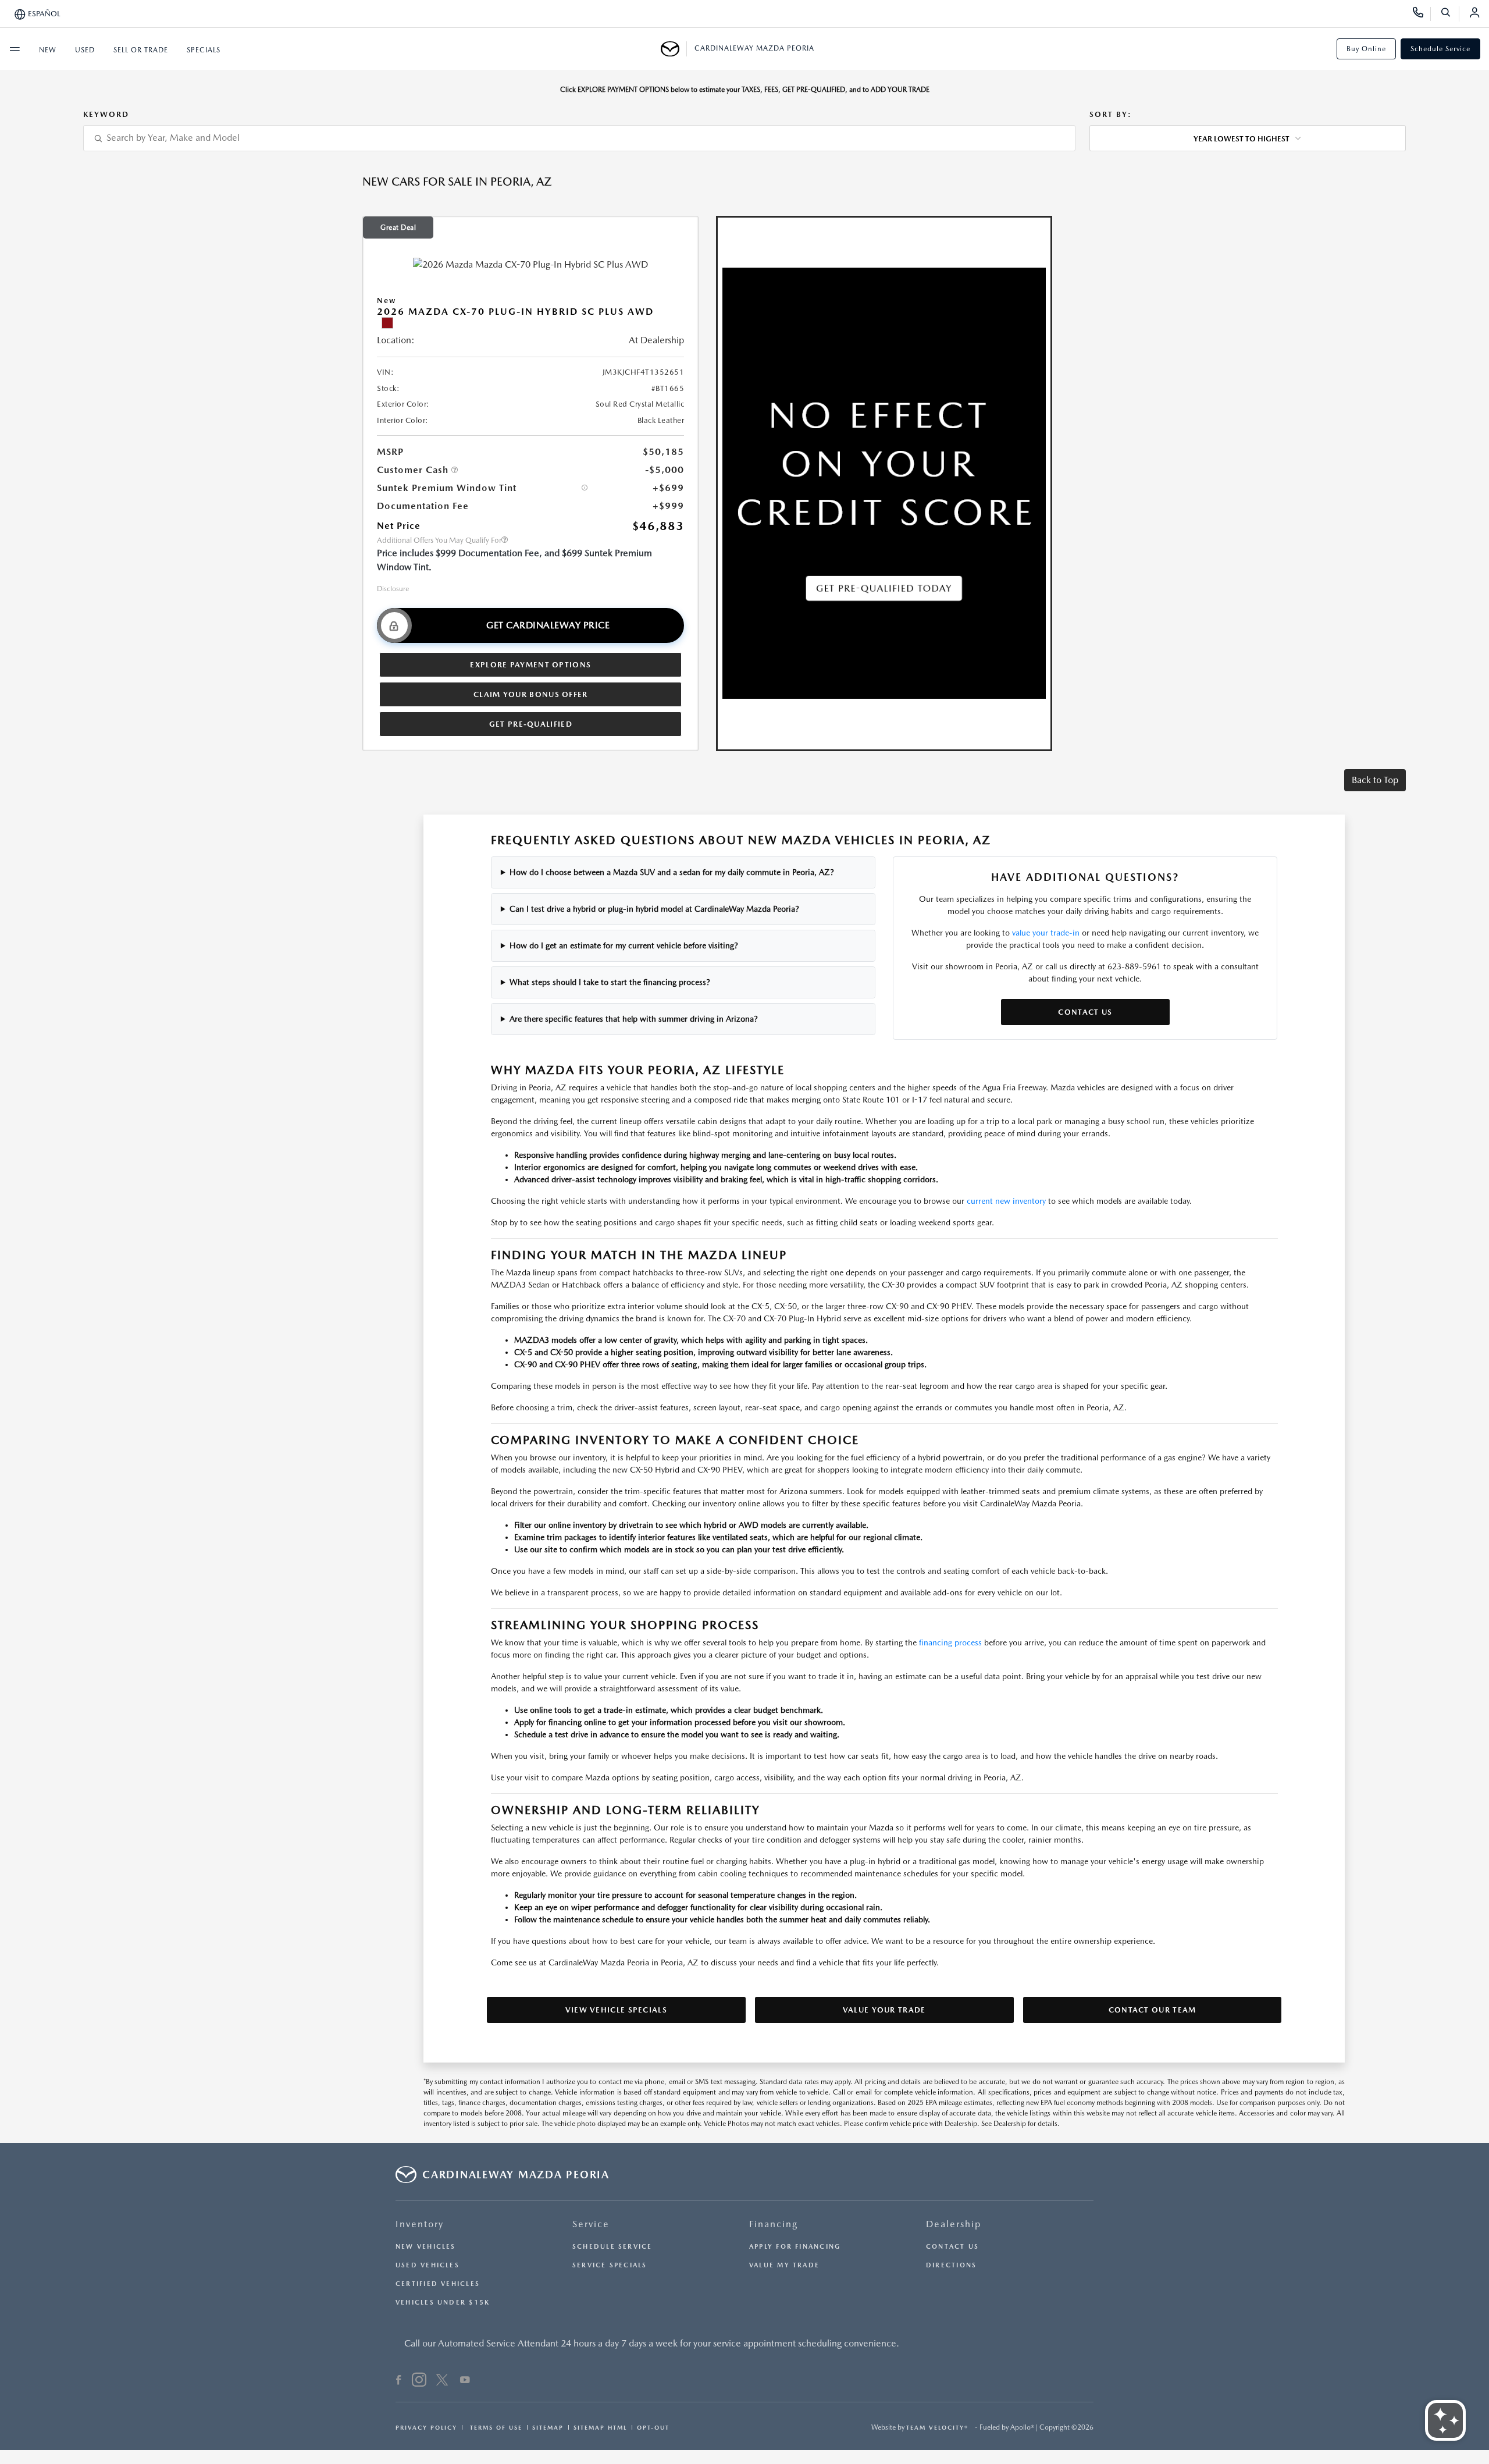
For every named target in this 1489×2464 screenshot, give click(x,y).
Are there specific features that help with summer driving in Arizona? (634, 1019)
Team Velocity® (937, 2427)
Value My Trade (784, 2265)
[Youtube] (465, 2381)
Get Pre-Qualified (531, 724)
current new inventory (1006, 1201)
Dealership (954, 2224)
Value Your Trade (884, 2010)
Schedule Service (1440, 49)
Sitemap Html (600, 2427)
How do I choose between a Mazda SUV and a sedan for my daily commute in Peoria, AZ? (672, 872)
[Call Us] (1422, 14)
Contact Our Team (1153, 2010)
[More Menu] (15, 49)
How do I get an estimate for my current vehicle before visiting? (624, 945)
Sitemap (548, 2427)
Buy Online (1366, 49)
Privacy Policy (426, 2427)
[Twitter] (442, 2381)
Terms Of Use (495, 2427)
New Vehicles (426, 2247)
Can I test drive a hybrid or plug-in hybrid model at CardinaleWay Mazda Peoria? (654, 909)
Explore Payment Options (530, 665)
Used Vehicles (428, 2265)
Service (591, 2224)
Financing (774, 2224)
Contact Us (1085, 1012)
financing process (950, 1642)
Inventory (420, 2224)
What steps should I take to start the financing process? (610, 982)
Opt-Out (653, 2427)
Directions (951, 2265)
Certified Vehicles (438, 2284)
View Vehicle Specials (616, 2010)
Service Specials (610, 2265)
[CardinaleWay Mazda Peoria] (674, 49)
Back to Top (1375, 780)
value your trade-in (1046, 933)
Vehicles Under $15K (443, 2303)
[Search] (1450, 14)
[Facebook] (399, 2381)
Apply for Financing (795, 2247)
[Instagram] (419, 2381)
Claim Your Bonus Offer (531, 694)
